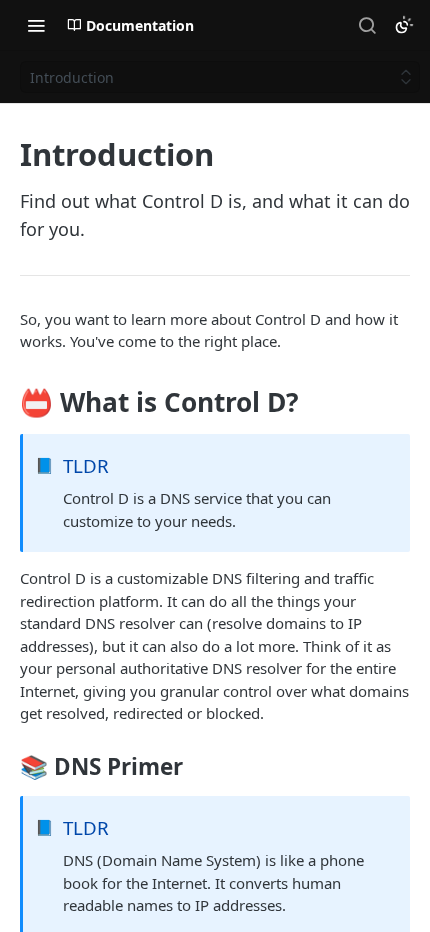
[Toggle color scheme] (404, 25)
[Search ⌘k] (367, 25)
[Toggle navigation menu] (36, 25)
